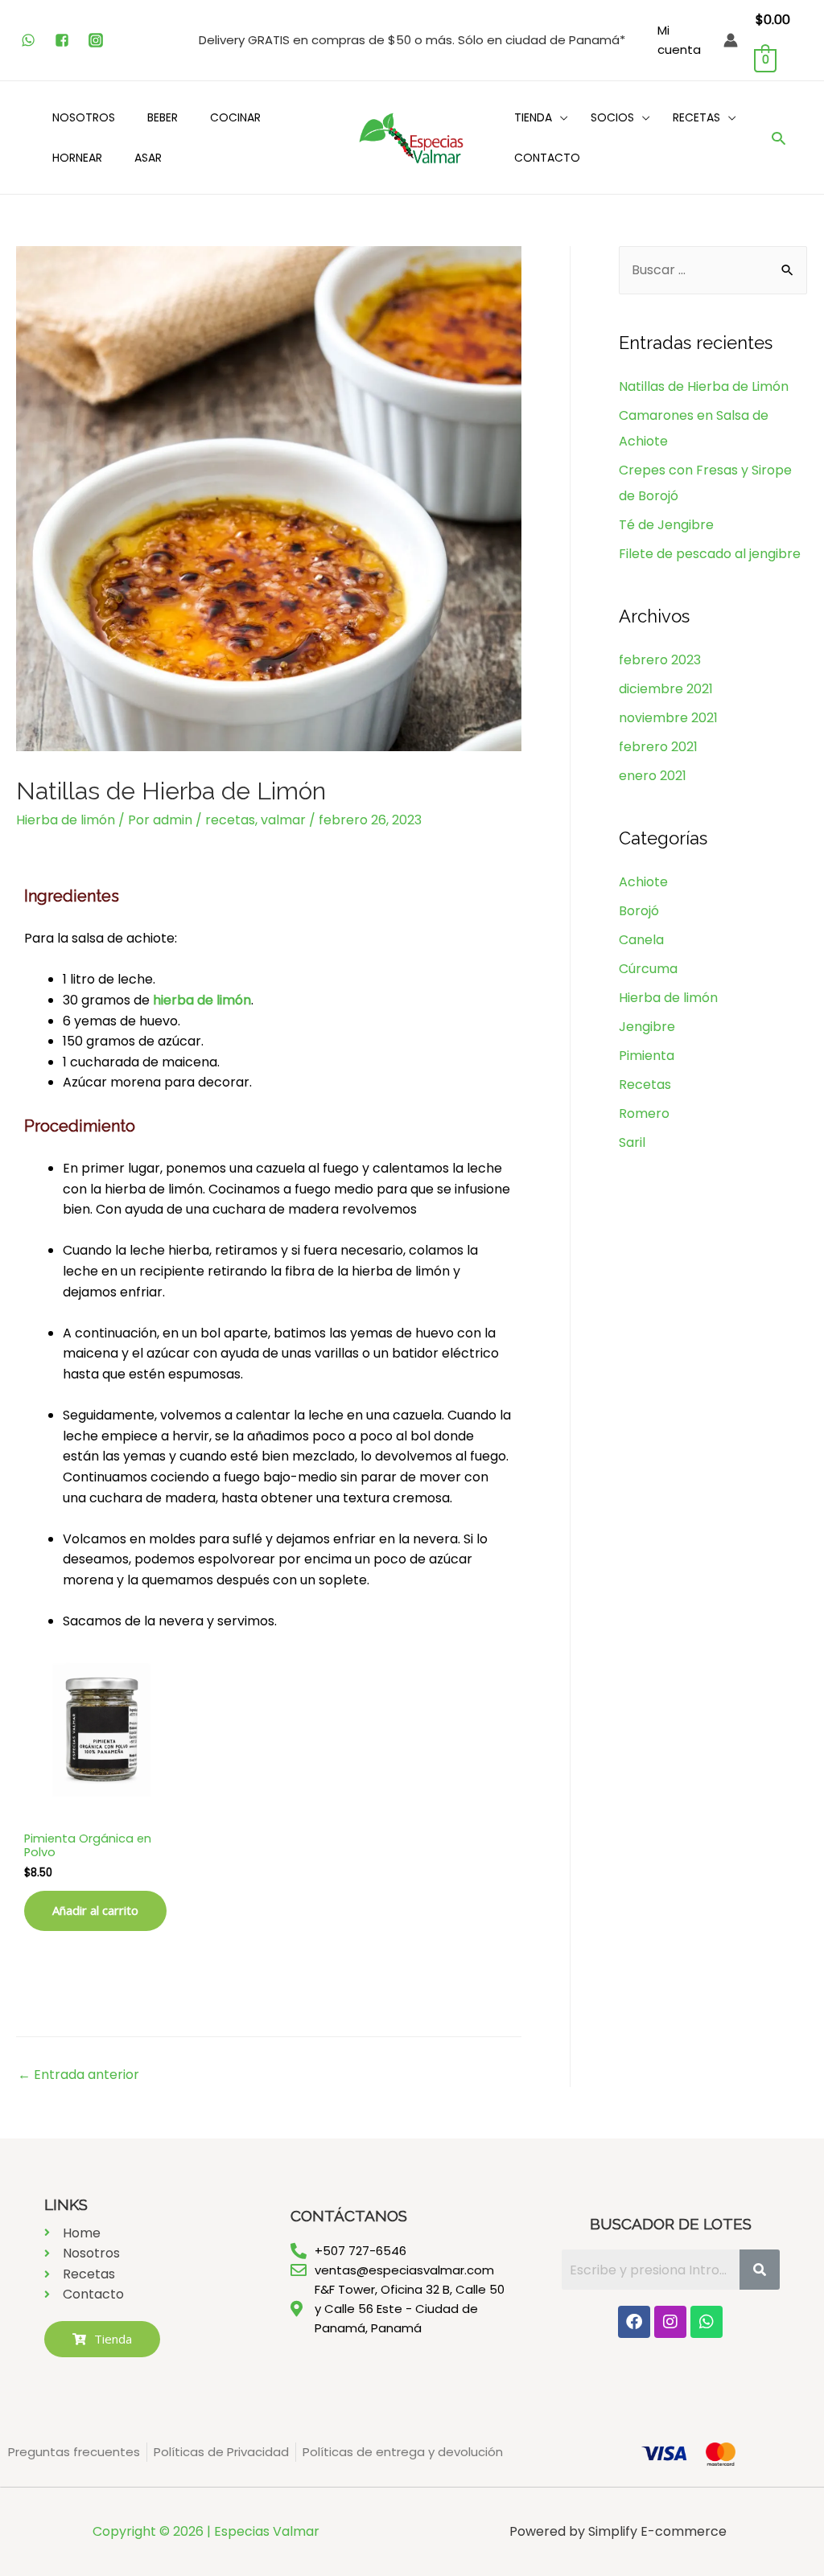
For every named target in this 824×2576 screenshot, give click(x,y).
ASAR (148, 158)
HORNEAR (77, 158)
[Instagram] (670, 2322)
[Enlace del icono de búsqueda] (779, 138)
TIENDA (533, 117)
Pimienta (647, 1056)
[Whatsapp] (707, 2322)
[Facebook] (634, 2322)
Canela (641, 940)
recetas (230, 820)
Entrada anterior (78, 2075)
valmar (283, 820)
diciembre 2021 (666, 689)
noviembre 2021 (668, 718)
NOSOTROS (84, 117)
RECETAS (696, 117)
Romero (644, 1113)
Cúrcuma (648, 969)
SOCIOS (612, 117)
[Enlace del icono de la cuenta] (731, 40)
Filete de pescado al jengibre (710, 554)
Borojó (639, 911)
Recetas (645, 1085)
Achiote (643, 882)
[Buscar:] (713, 270)
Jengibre (647, 1027)
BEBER (163, 117)
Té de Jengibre (666, 525)
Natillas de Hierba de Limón (704, 386)
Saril (632, 1142)
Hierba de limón (66, 820)
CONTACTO (547, 158)
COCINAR (235, 117)
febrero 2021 (658, 747)
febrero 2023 (660, 660)
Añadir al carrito (95, 1910)
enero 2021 (653, 776)
